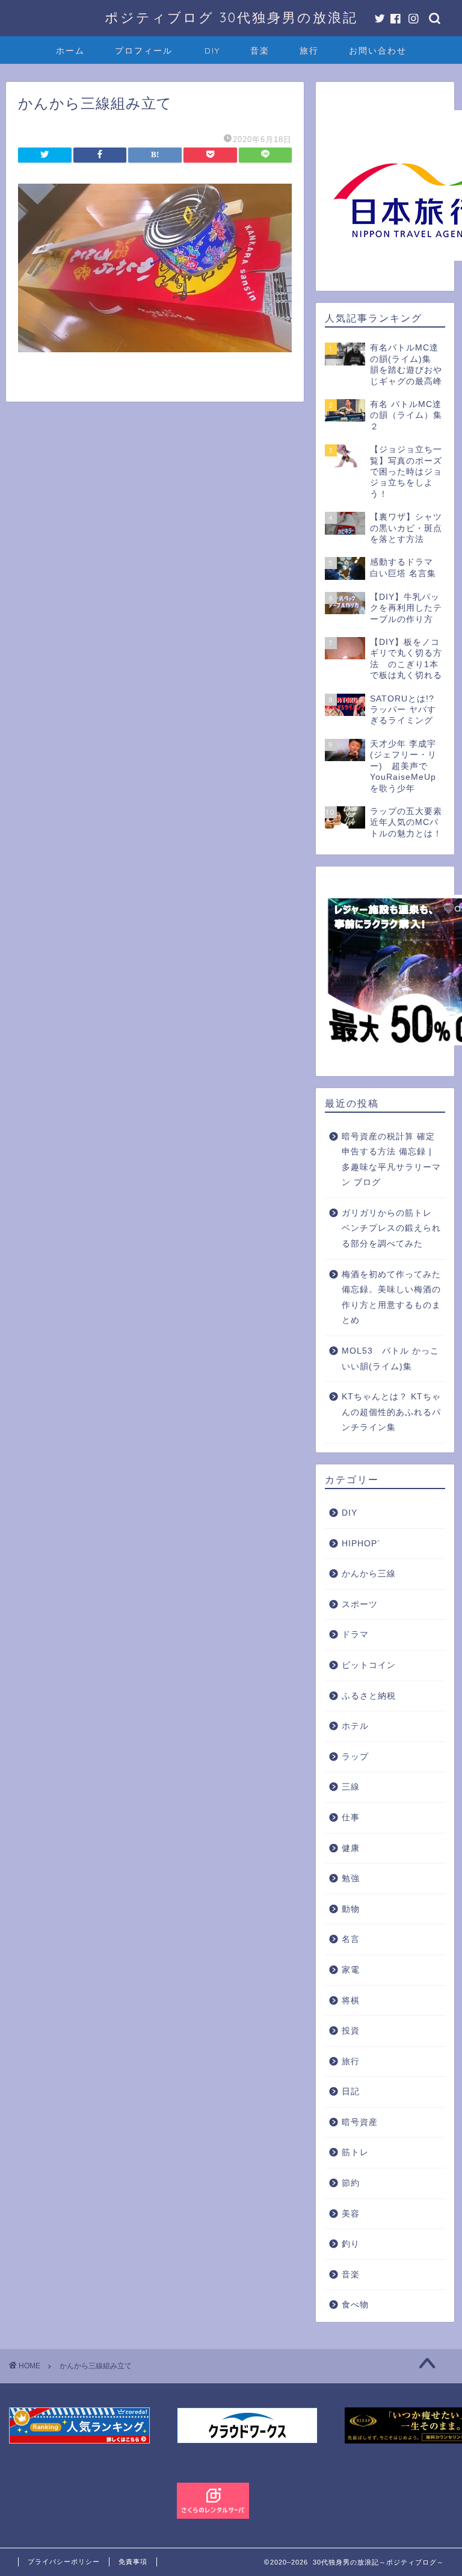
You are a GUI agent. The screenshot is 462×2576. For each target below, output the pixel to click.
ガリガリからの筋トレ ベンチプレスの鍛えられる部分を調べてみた (391, 1228)
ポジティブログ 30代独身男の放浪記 (231, 17)
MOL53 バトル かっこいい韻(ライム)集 (390, 1359)
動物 (351, 1909)
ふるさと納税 (369, 1696)
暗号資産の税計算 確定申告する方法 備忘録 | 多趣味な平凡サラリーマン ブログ (391, 1160)
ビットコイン (369, 1665)
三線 (351, 1787)
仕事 (351, 1818)
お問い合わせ (378, 51)
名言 (351, 1939)
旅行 (309, 51)
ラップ (355, 1757)
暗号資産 (360, 2122)
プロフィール (144, 51)
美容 (351, 2214)
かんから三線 (369, 1574)
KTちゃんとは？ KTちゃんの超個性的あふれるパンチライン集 (391, 1412)
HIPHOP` (361, 1544)
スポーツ (360, 1604)
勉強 (351, 1878)
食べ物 (355, 2305)
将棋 (351, 2001)
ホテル (355, 1726)
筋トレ (355, 2152)
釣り (351, 2244)
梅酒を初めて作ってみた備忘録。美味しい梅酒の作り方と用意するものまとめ (391, 1298)
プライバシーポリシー (64, 2562)
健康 (351, 1848)
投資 (351, 2031)
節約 (351, 2183)
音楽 (260, 51)
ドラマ (355, 1635)
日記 (351, 2092)
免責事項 (133, 2562)
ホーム (70, 51)
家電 (351, 1970)
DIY (212, 51)
